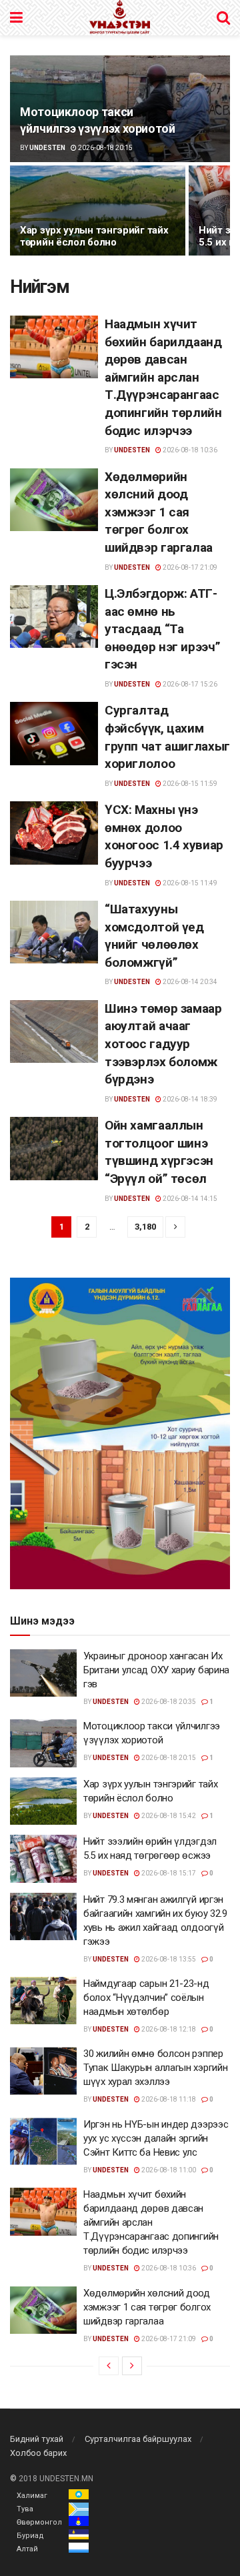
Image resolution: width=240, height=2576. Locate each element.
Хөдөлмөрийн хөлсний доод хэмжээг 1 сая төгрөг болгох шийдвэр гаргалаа (159, 512)
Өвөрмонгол (39, 2522)
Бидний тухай (37, 2439)
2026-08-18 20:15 (105, 148)
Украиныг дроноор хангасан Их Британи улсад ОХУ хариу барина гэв (156, 1670)
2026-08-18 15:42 (168, 1816)
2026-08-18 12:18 (168, 2029)
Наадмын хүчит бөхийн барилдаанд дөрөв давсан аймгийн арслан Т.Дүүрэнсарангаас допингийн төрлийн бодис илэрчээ (163, 377)
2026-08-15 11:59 (189, 784)
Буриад (30, 2536)
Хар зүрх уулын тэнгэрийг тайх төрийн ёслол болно (94, 237)
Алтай (27, 2549)
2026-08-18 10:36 (189, 450)
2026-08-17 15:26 (189, 684)
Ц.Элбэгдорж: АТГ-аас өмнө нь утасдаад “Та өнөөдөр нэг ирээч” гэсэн (162, 629)
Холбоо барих (38, 2453)
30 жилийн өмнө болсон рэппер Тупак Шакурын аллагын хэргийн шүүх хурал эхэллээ (155, 2068)
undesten (47, 148)
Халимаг (32, 2496)
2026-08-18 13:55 (168, 1959)
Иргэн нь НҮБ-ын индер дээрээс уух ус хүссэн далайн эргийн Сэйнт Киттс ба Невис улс (156, 2138)
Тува (25, 2509)
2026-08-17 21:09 (189, 567)
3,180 (145, 1227)
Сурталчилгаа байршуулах (138, 2439)
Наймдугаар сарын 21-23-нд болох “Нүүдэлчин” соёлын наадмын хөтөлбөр (146, 1998)
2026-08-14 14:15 (189, 1199)
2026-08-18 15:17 (168, 1873)
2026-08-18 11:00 (168, 2170)
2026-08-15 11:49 (189, 883)
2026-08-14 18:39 (189, 1099)
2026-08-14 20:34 (189, 982)
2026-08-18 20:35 (168, 1702)
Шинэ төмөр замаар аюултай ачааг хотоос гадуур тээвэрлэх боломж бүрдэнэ (163, 1044)
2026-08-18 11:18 (168, 2099)
